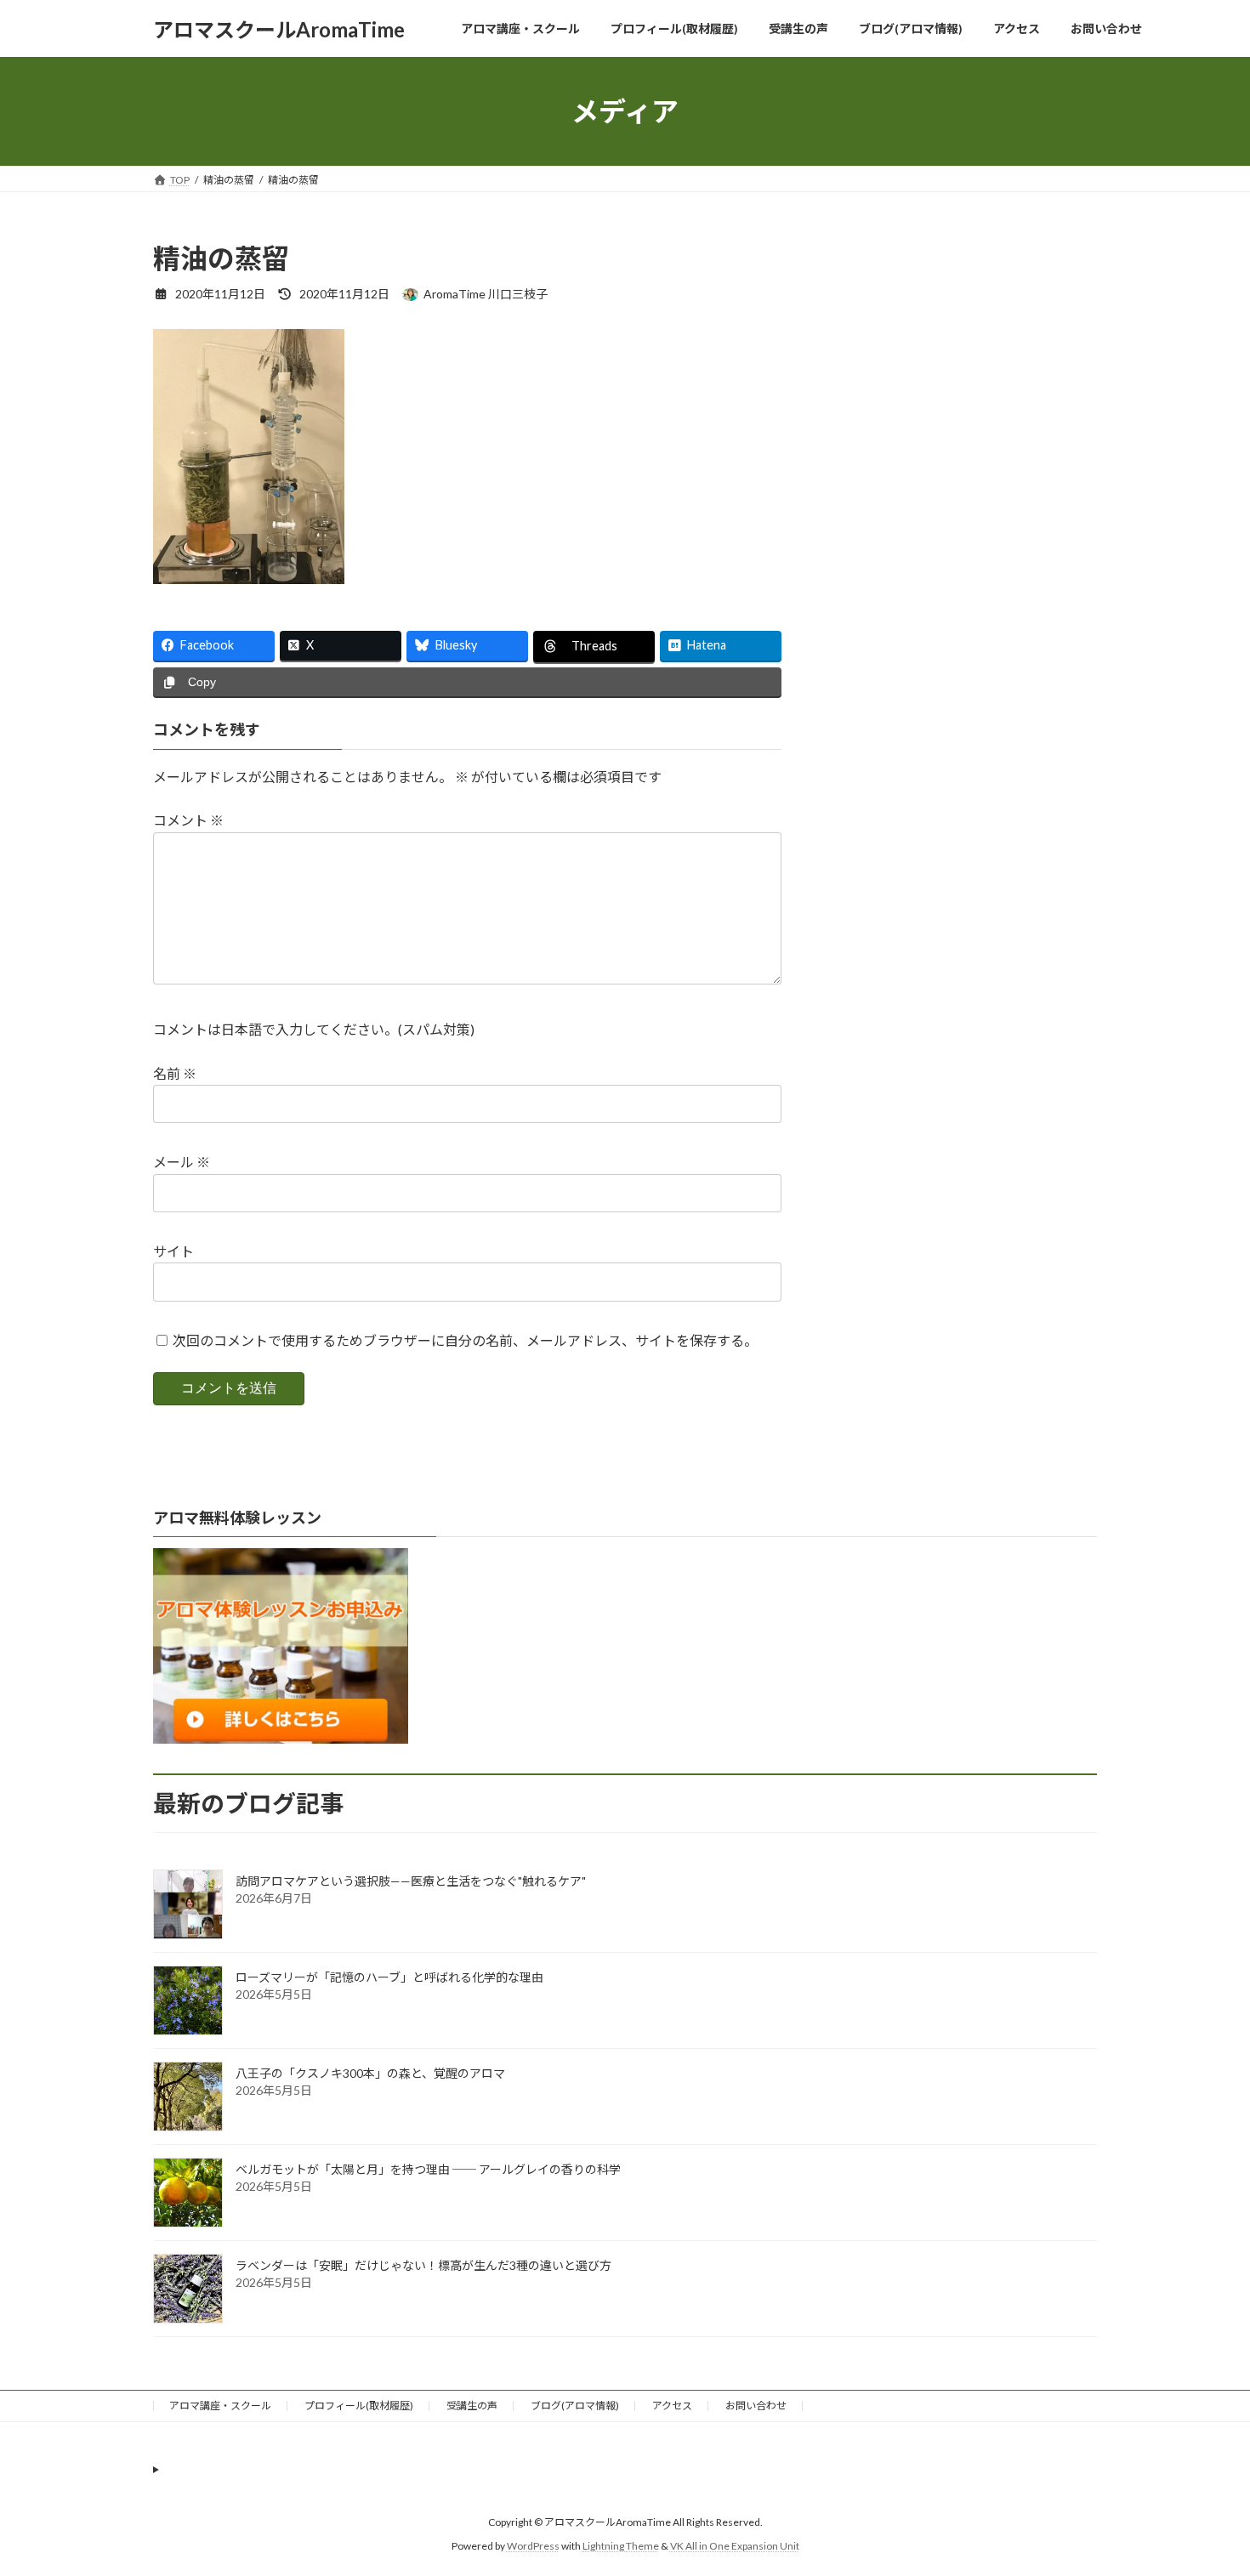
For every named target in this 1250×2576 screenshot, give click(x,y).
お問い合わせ (756, 2406)
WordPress (533, 2546)
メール (182, 1162)
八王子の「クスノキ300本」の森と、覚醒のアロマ (370, 2073)
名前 (175, 1072)
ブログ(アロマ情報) (575, 2406)
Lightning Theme (621, 2546)
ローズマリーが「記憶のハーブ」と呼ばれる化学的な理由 (389, 1977)
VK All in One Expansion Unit (735, 2546)
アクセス (672, 2406)
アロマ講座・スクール (220, 2406)
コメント (188, 820)
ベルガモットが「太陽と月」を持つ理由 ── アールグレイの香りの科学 (428, 2169)
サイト (173, 1251)
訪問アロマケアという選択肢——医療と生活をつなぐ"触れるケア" (411, 1881)
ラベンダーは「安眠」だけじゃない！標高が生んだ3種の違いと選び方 (423, 2265)
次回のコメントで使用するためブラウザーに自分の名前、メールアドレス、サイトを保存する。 (465, 1340)
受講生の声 (472, 2406)
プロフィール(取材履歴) (359, 2406)
